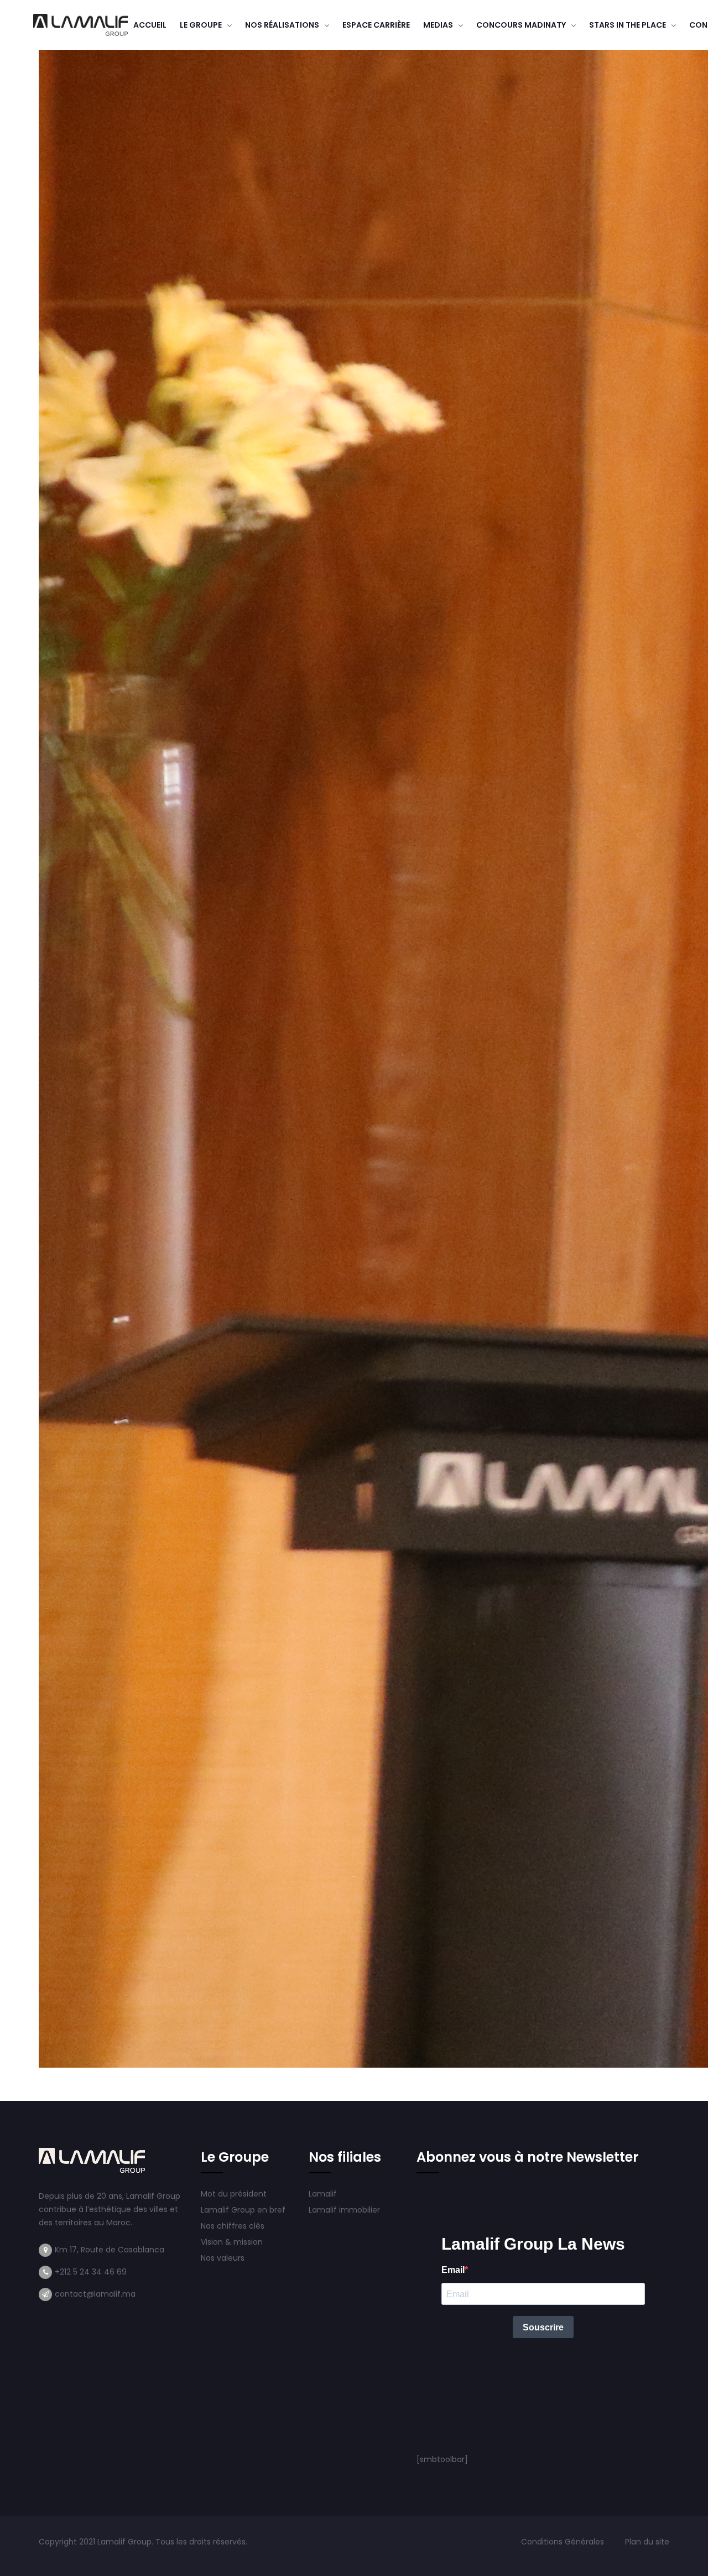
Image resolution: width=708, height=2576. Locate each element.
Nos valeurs (224, 2258)
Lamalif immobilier (344, 2210)
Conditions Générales (564, 2542)
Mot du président (234, 2194)
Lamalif (323, 2194)
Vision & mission (233, 2242)
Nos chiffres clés (233, 2226)
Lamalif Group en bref (243, 2210)
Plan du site (647, 2542)
